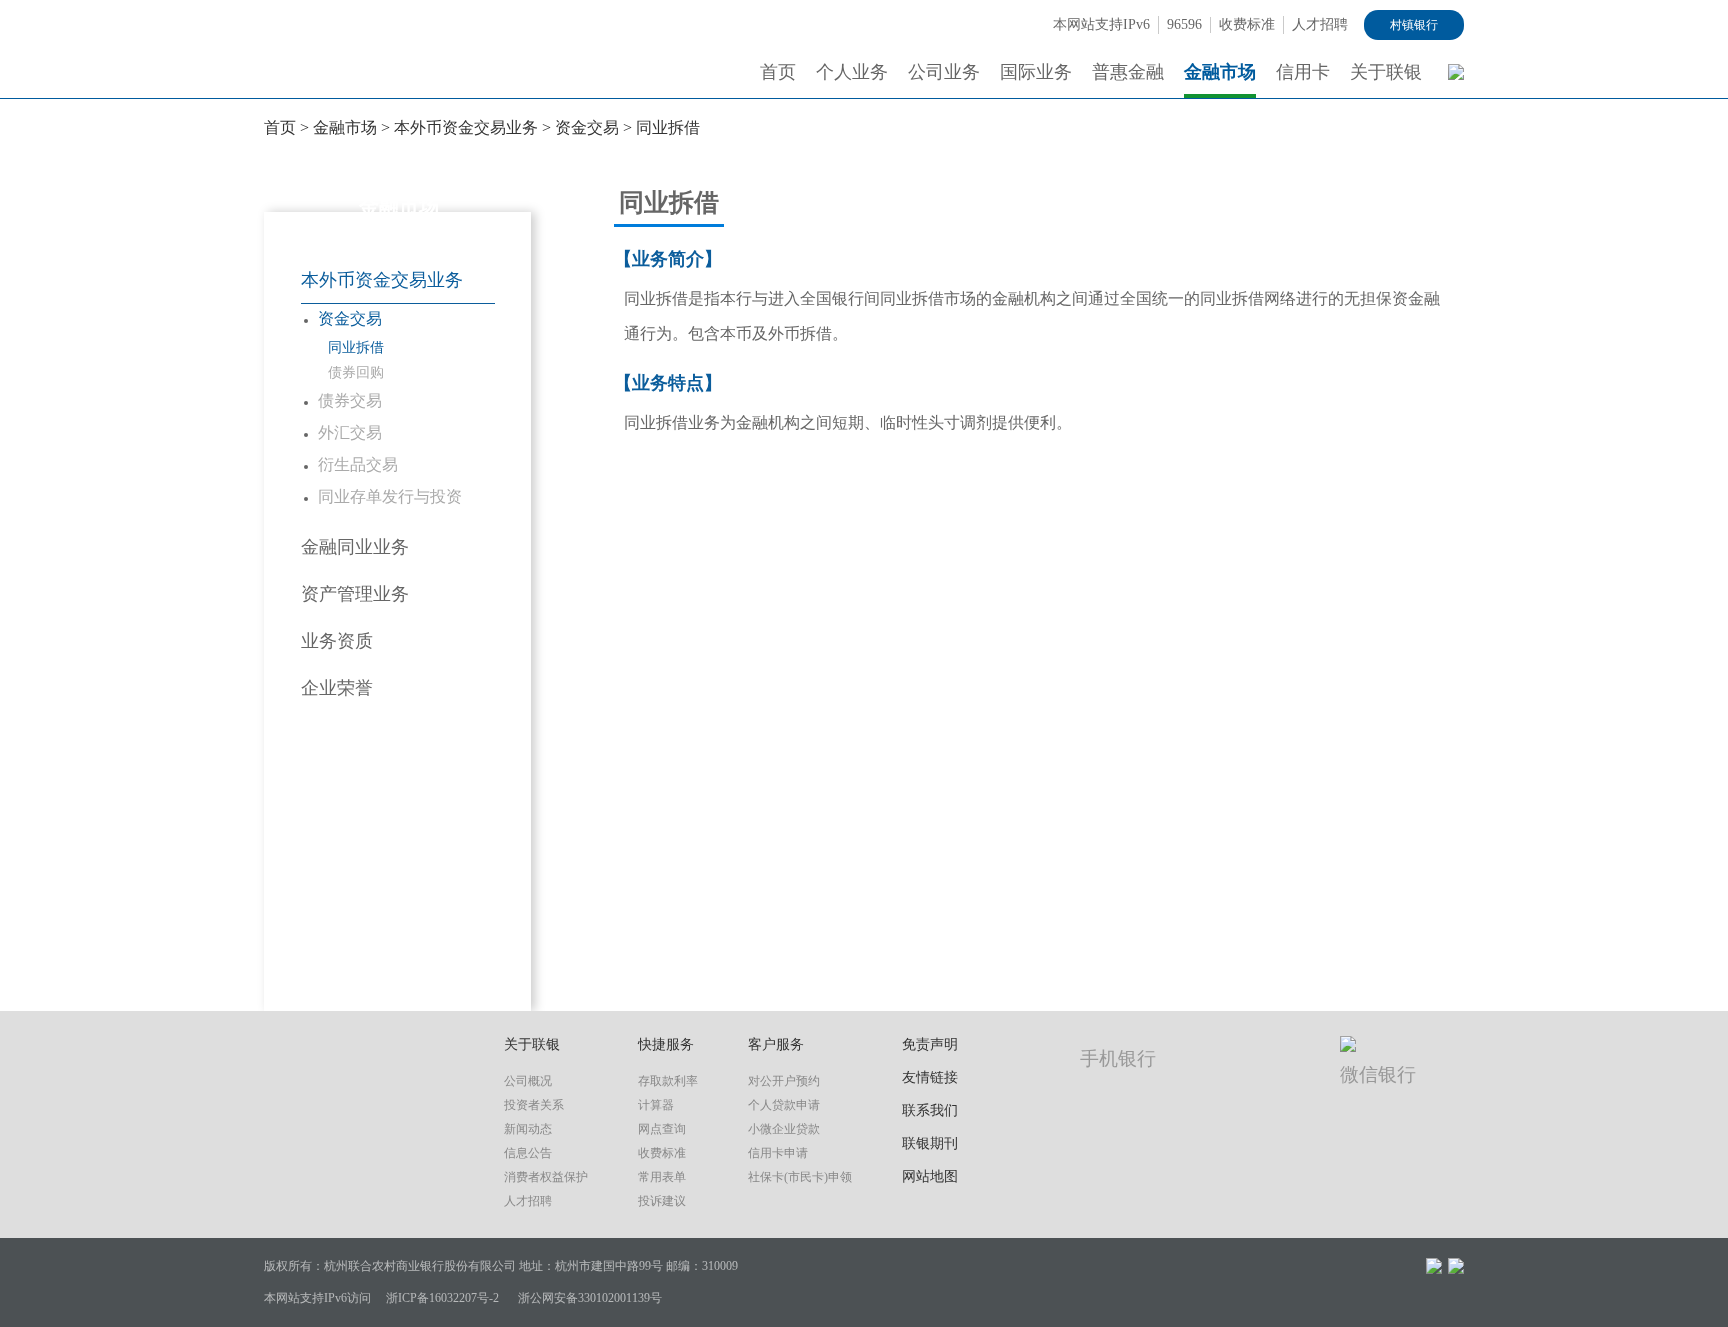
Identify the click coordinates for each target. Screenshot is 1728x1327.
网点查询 (662, 1129)
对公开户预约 (784, 1081)
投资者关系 (534, 1105)
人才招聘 (1320, 24)
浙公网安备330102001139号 (590, 1298)
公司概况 (528, 1081)
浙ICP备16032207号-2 (442, 1298)
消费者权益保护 (546, 1177)
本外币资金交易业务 (466, 127)
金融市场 (1220, 72)
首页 (778, 72)
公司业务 (944, 72)
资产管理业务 (355, 594)
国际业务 (1036, 72)
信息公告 (528, 1153)
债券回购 (356, 372)
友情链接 (930, 1077)
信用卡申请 (778, 1153)
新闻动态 (528, 1129)
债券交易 (350, 400)
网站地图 (930, 1176)
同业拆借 (668, 127)
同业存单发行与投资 (390, 496)
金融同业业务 (355, 547)
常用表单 (662, 1177)
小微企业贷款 (784, 1129)
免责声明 (930, 1044)
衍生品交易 (358, 464)
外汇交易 (350, 432)
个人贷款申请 (784, 1105)
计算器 (656, 1105)
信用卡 (1303, 72)
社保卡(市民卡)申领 (800, 1177)
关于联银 (1386, 72)
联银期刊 (930, 1143)
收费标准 (1247, 24)
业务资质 (337, 641)
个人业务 (852, 72)
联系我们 (930, 1110)
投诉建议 (662, 1201)
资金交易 (587, 127)
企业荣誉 (337, 688)
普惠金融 (1128, 72)
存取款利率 (668, 1081)
